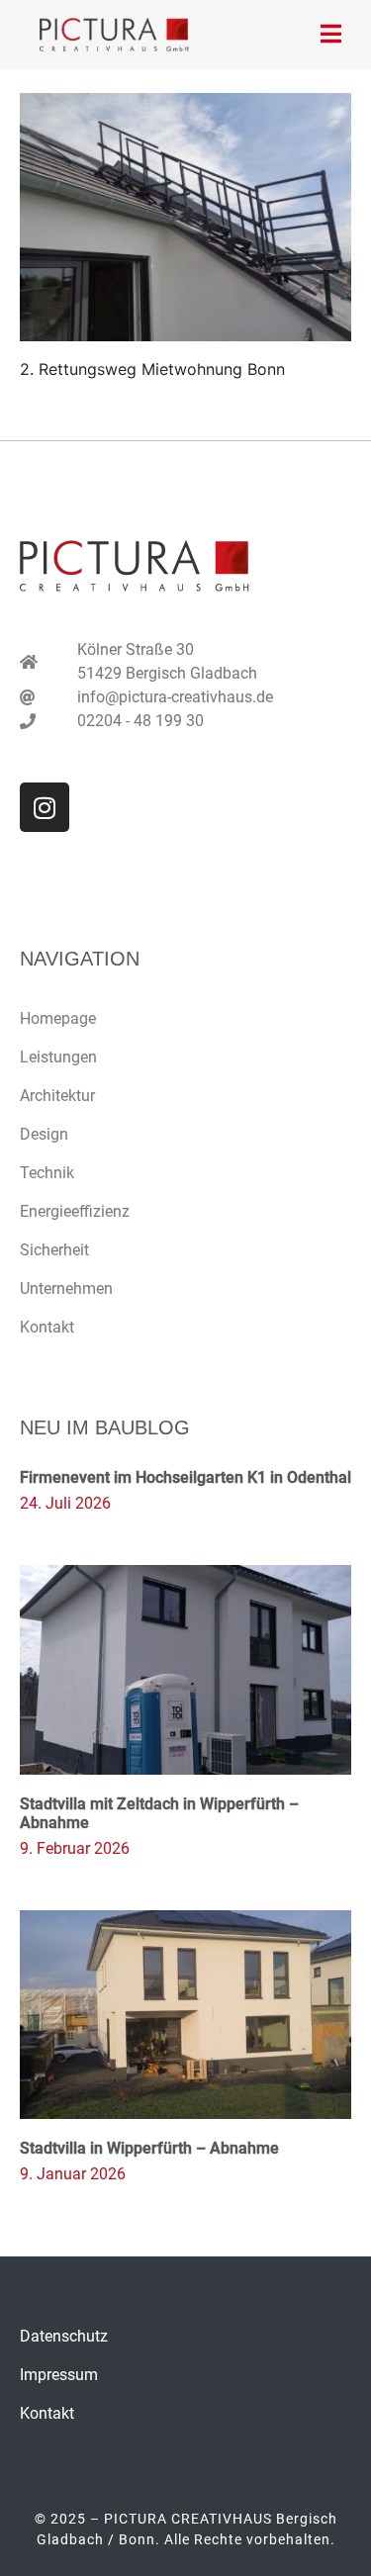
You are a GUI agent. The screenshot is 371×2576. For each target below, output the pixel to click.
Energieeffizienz (75, 1211)
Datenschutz (64, 2336)
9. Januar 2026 (73, 2174)
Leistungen (58, 1057)
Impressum (59, 2375)
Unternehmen (66, 1288)
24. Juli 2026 (65, 1503)
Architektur (57, 1096)
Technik (47, 1173)
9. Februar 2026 (75, 1848)
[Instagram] (45, 807)
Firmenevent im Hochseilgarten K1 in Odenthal (185, 1477)
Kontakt (47, 1327)
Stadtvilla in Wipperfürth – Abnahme (149, 2148)
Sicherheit (54, 1250)
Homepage (58, 1018)
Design (44, 1134)
